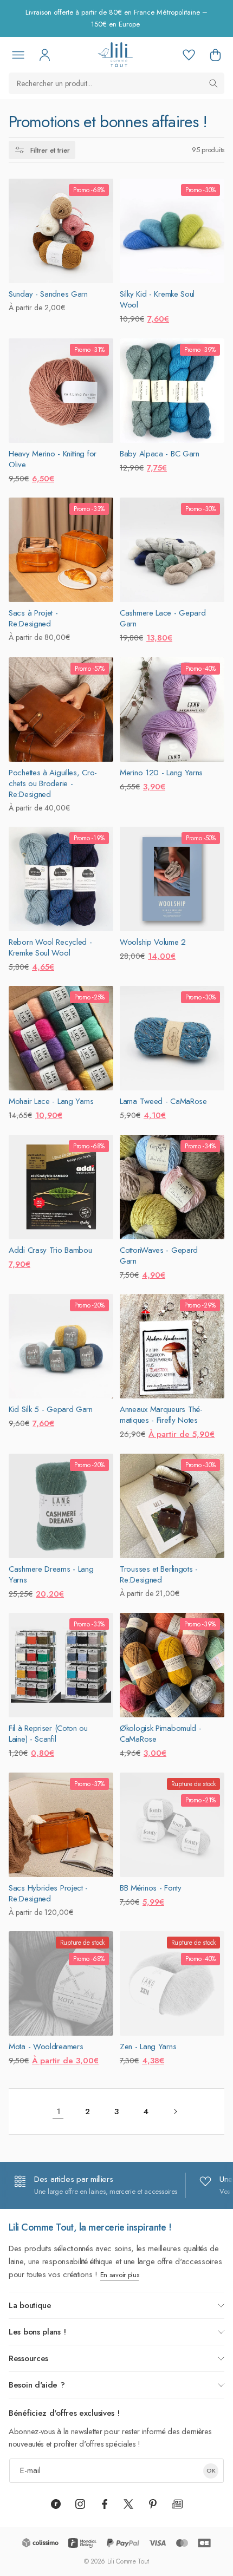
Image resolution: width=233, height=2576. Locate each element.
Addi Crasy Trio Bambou (50, 1250)
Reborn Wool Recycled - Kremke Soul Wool (50, 947)
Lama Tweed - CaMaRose (163, 1101)
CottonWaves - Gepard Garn (159, 1256)
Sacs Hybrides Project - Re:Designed (48, 1893)
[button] (215, 55)
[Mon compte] (44, 55)
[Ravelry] (56, 2504)
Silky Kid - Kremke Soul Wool (157, 299)
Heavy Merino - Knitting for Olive (53, 459)
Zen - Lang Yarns (148, 2047)
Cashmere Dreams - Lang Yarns (51, 1574)
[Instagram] (80, 2504)
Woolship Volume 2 (153, 942)
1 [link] (58, 2111)
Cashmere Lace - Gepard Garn (163, 618)
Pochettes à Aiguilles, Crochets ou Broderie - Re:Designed (53, 783)
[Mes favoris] (189, 55)
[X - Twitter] (128, 2504)
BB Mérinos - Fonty (151, 1888)
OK (211, 2470)
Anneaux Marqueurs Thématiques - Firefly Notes (161, 1415)
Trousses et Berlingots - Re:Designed (159, 1574)
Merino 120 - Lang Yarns (161, 773)
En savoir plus (120, 2275)
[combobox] (116, 83)
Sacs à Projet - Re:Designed (33, 618)
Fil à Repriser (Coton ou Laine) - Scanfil (48, 1734)
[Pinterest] (153, 2504)
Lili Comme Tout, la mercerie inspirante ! (90, 2227)
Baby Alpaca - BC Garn (160, 454)
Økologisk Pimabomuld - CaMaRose (160, 1734)
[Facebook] (105, 2504)
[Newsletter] (177, 2504)
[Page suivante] (175, 2111)
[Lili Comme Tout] (115, 55)
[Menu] (18, 55)
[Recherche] (213, 83)
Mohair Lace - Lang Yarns (51, 1101)
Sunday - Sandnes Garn (48, 294)
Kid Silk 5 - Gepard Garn (51, 1409)
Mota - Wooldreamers (46, 2047)
